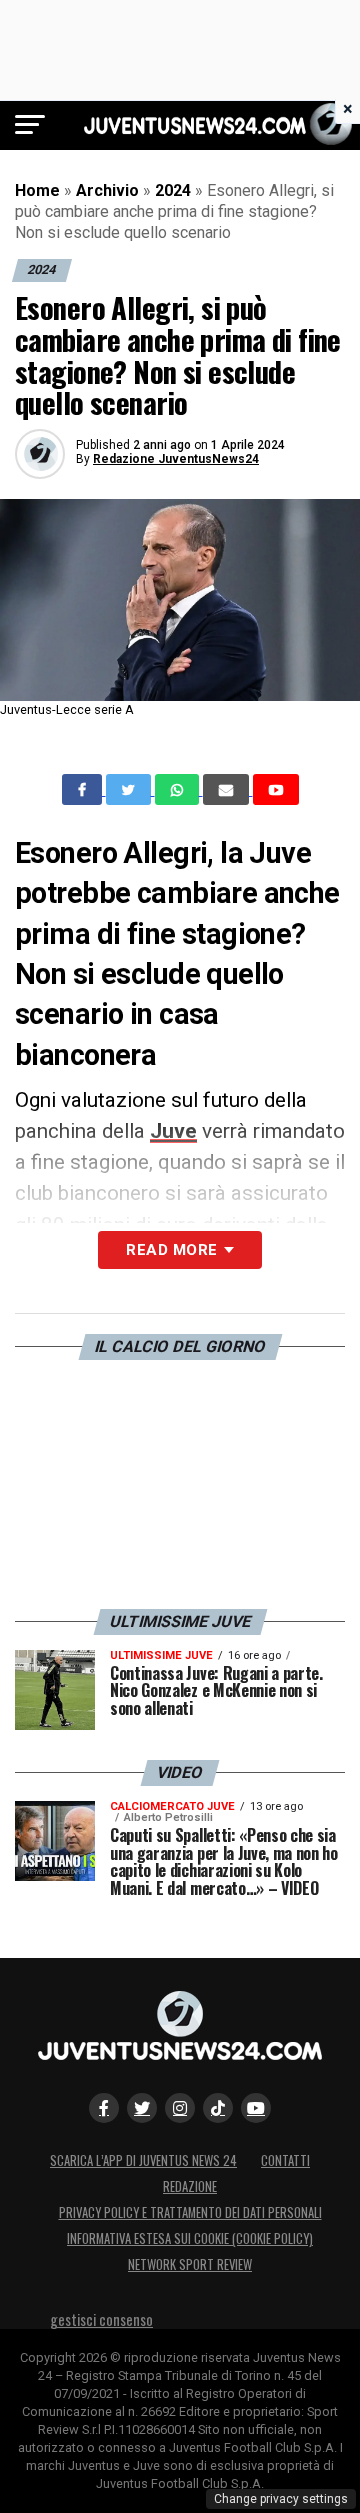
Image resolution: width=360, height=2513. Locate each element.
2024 (173, 190)
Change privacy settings (281, 2499)
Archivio (107, 190)
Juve (173, 1131)
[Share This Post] (179, 790)
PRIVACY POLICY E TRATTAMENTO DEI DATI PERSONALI (190, 2212)
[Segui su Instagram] (180, 2108)
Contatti (285, 2160)
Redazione (190, 2186)
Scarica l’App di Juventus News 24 (143, 2160)
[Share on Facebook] (84, 790)
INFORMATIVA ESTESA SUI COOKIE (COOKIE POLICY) (190, 2238)
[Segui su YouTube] (256, 2108)
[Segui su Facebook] (104, 2108)
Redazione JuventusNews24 (176, 459)
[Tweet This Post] (130, 790)
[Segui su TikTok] (218, 2108)
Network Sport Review (190, 2264)
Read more (171, 1250)
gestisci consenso (101, 2319)
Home (37, 190)
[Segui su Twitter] (142, 2108)
